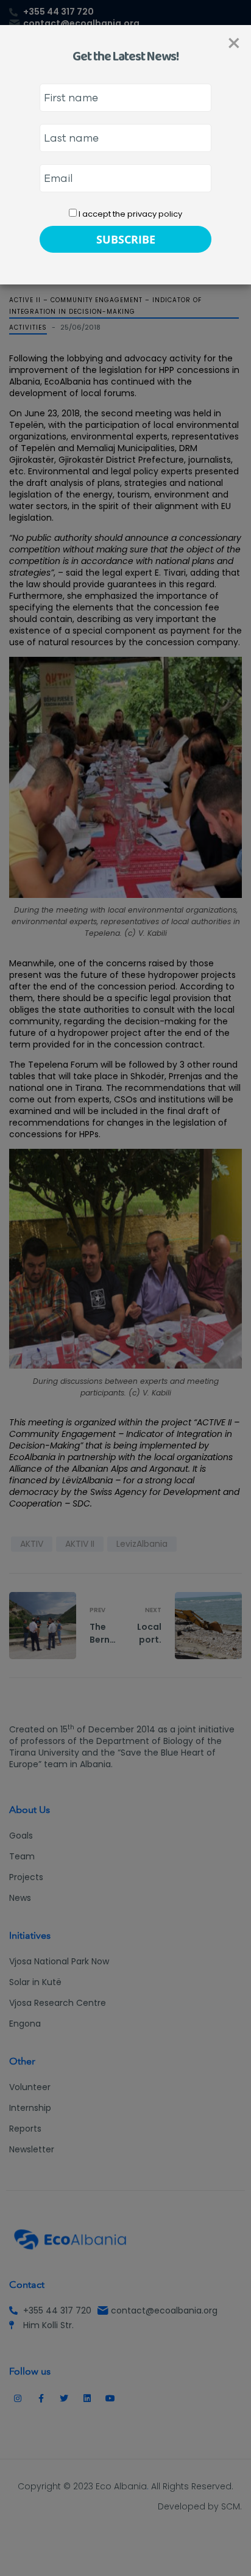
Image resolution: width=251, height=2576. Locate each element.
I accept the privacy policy (129, 214)
